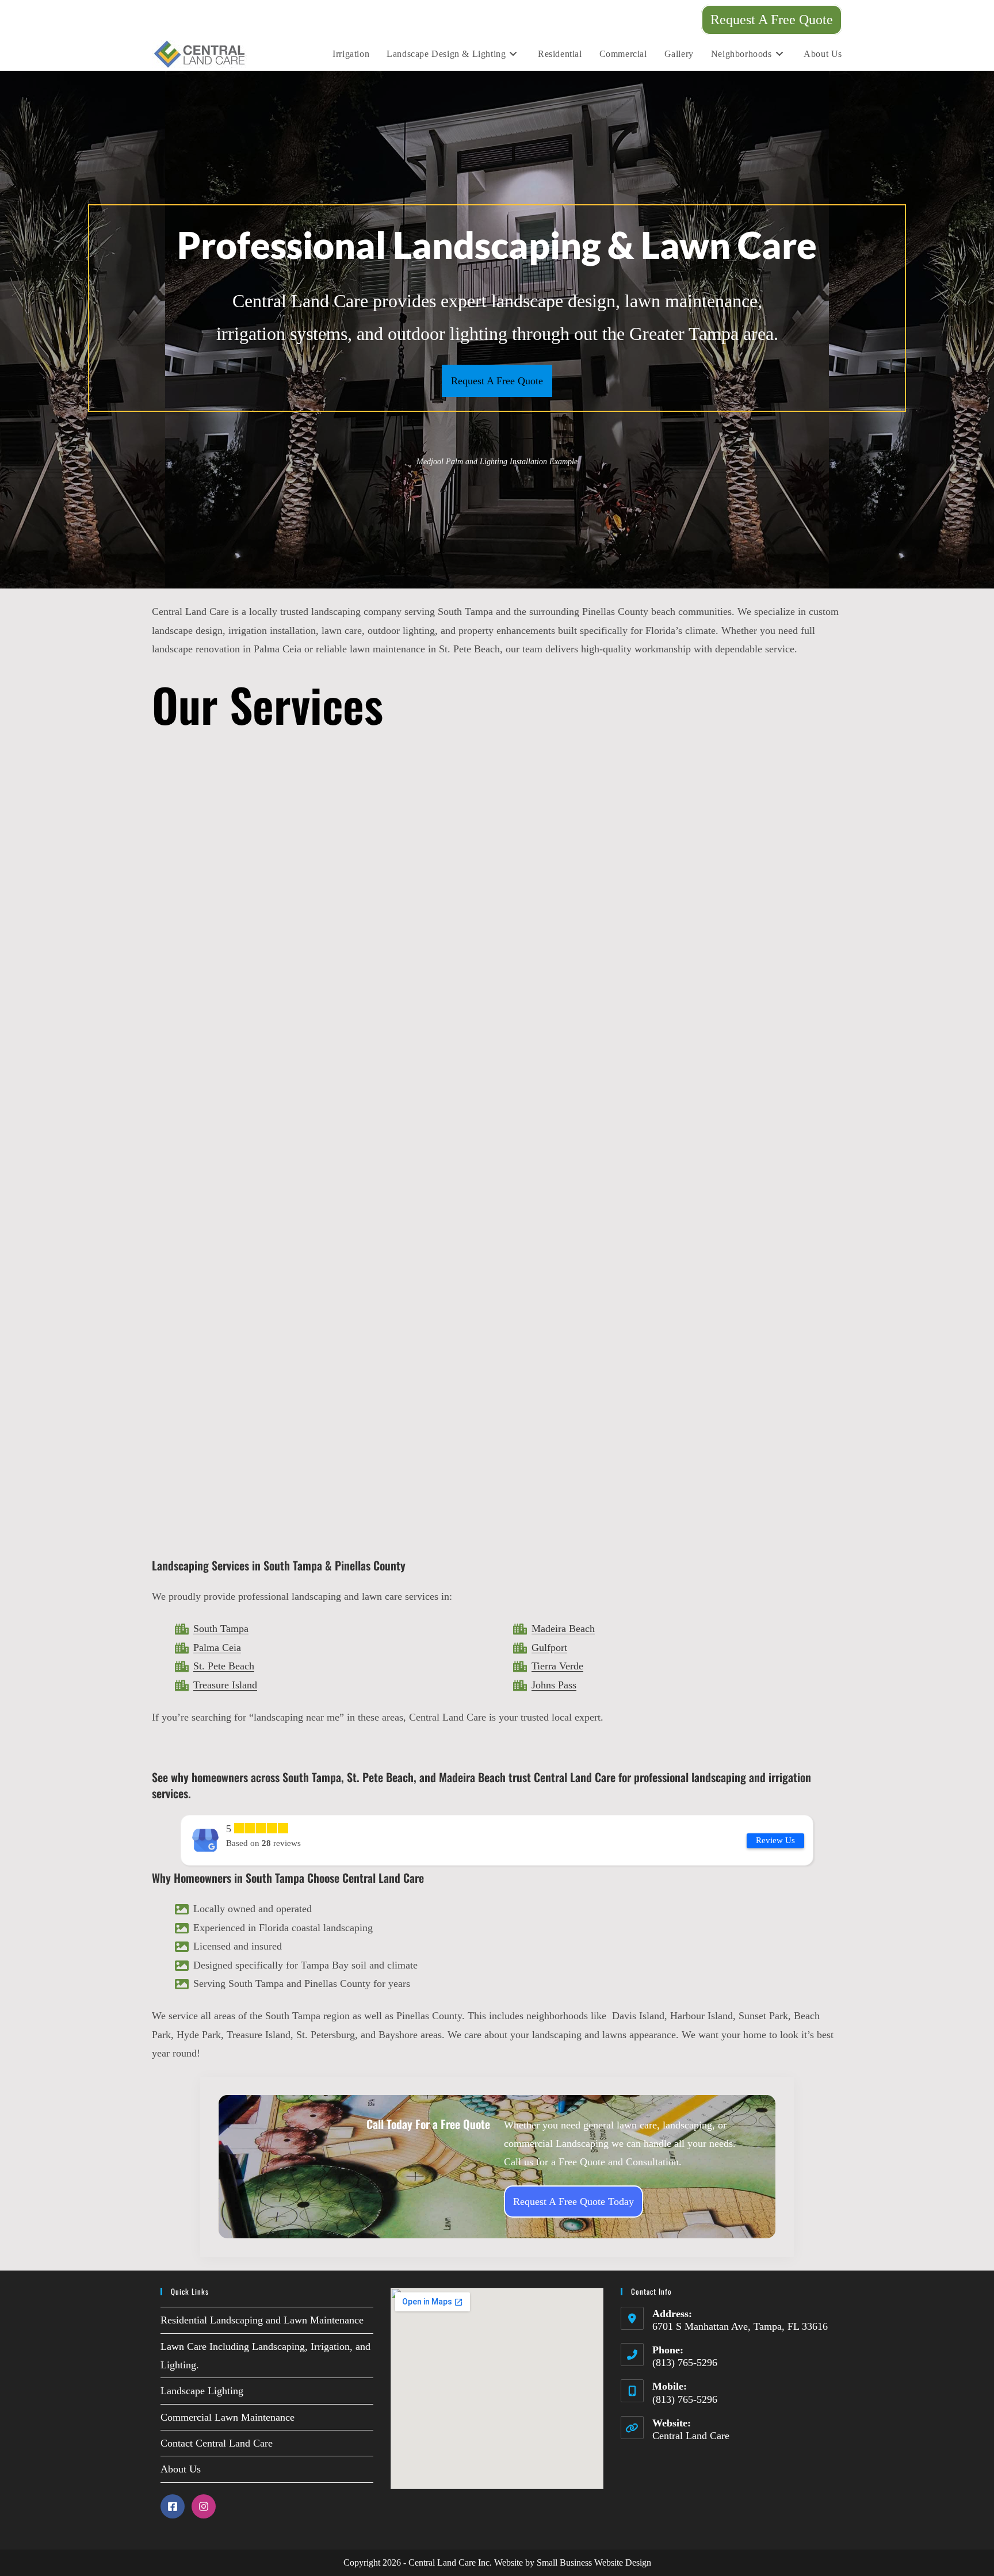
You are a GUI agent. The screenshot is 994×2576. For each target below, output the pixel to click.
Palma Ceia (217, 1648)
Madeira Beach (563, 1629)
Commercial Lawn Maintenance (228, 2417)
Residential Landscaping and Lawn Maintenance (262, 2320)
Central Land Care (691, 2436)
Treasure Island (225, 1685)
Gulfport (549, 1648)
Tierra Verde (557, 1666)
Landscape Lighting (202, 2391)
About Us (181, 2469)
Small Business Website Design (594, 2562)
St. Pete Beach (224, 1666)
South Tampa (221, 1629)
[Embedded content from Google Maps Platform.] (497, 2388)
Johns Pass (554, 1685)
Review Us (775, 1840)
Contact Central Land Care (217, 2443)
